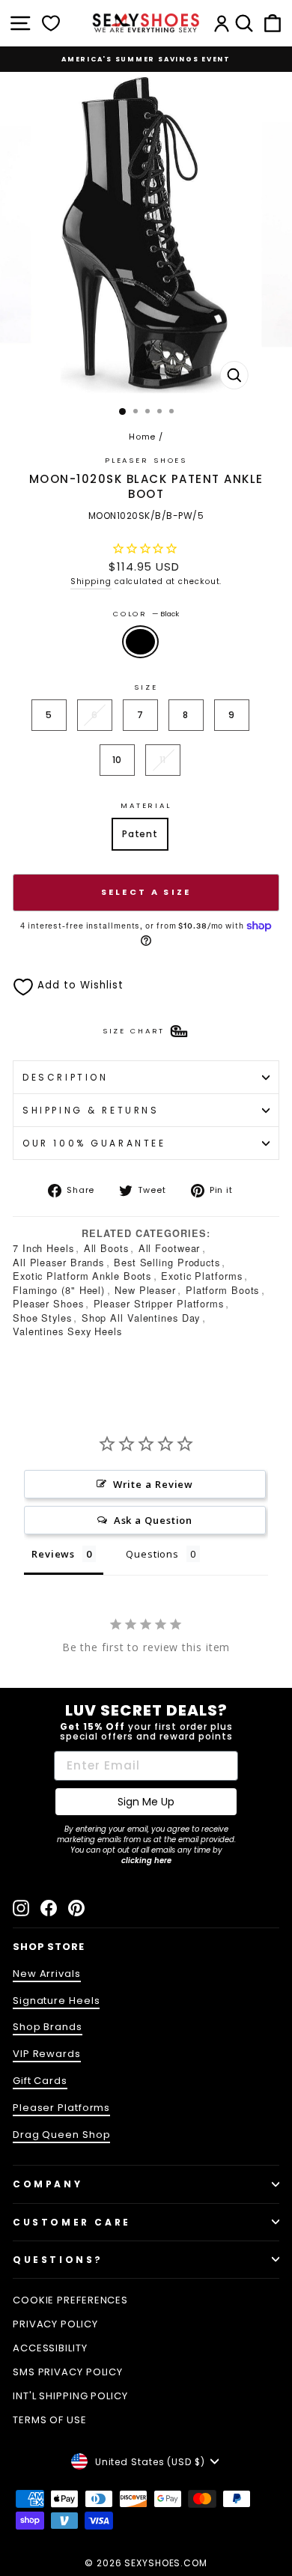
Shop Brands (48, 2027)
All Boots (106, 1248)
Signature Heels (56, 2001)
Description (65, 1077)
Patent (140, 834)
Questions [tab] (152, 1554)
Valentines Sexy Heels (67, 1331)
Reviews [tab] (53, 1554)
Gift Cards (40, 2081)
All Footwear (170, 1248)
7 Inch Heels (43, 1248)
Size (146, 687)
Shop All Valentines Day (141, 1318)
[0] (51, 23)
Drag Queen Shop (61, 2135)
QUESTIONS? (58, 2260)
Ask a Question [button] (153, 1520)
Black (140, 642)
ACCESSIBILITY (50, 2348)
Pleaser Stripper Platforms (159, 1303)
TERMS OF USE (50, 2420)
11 (163, 760)
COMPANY (48, 2184)
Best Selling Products (167, 1262)
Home (143, 437)
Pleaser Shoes (146, 460)
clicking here (146, 1860)
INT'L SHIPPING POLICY (70, 2396)
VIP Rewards (47, 2054)
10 (118, 760)
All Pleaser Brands (58, 1262)
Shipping (91, 581)
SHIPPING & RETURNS (91, 1110)
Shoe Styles (42, 1318)
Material (146, 805)
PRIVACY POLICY (55, 2324)
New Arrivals (47, 1974)
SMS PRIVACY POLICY (68, 2372)
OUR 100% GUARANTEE (94, 1143)
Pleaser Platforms (61, 2108)
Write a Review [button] (153, 1484)
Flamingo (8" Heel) (59, 1290)
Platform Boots (223, 1290)
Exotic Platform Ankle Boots (82, 1276)
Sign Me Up (146, 1802)
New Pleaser (145, 1290)
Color (146, 614)
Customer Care (72, 2222)
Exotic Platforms (201, 1276)
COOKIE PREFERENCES (70, 2300)
